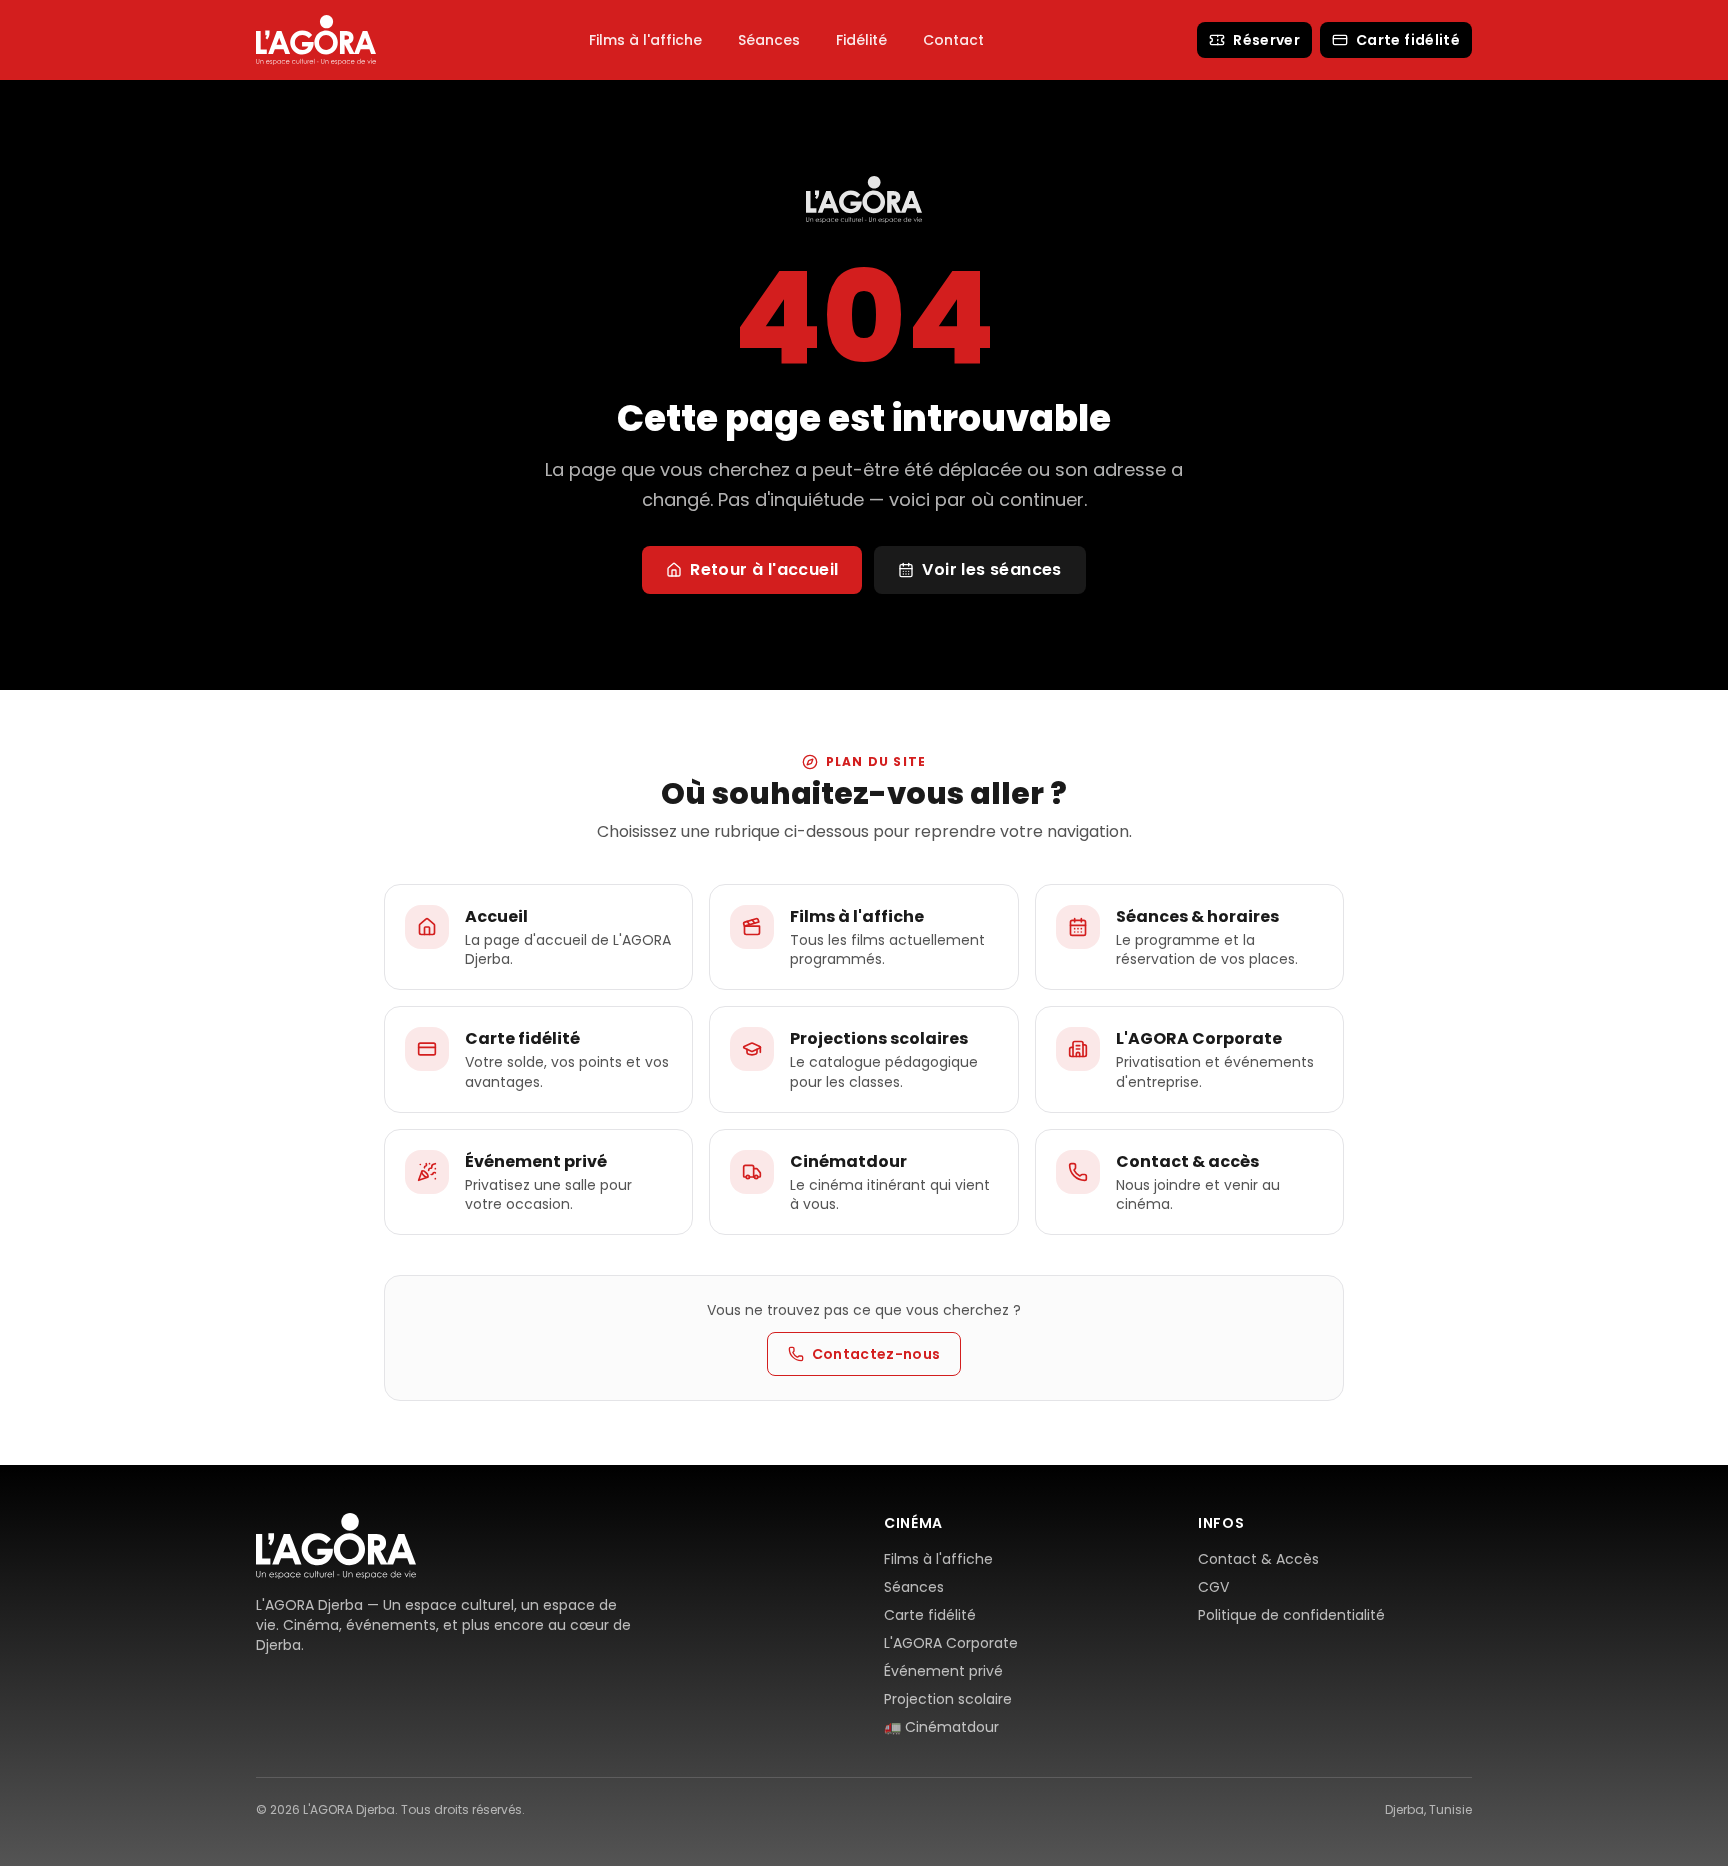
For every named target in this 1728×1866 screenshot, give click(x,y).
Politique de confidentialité (1291, 1615)
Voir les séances (991, 569)
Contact (953, 40)
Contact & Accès (1258, 1559)
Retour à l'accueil (764, 569)
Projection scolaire (948, 1699)
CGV (1213, 1587)
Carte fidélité (1408, 40)
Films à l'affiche (645, 40)
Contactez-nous (876, 1354)
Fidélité (861, 40)
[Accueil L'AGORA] (316, 39)
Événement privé (943, 1671)
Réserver (1266, 40)
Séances (769, 40)
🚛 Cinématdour (941, 1727)
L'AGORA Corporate (951, 1643)
